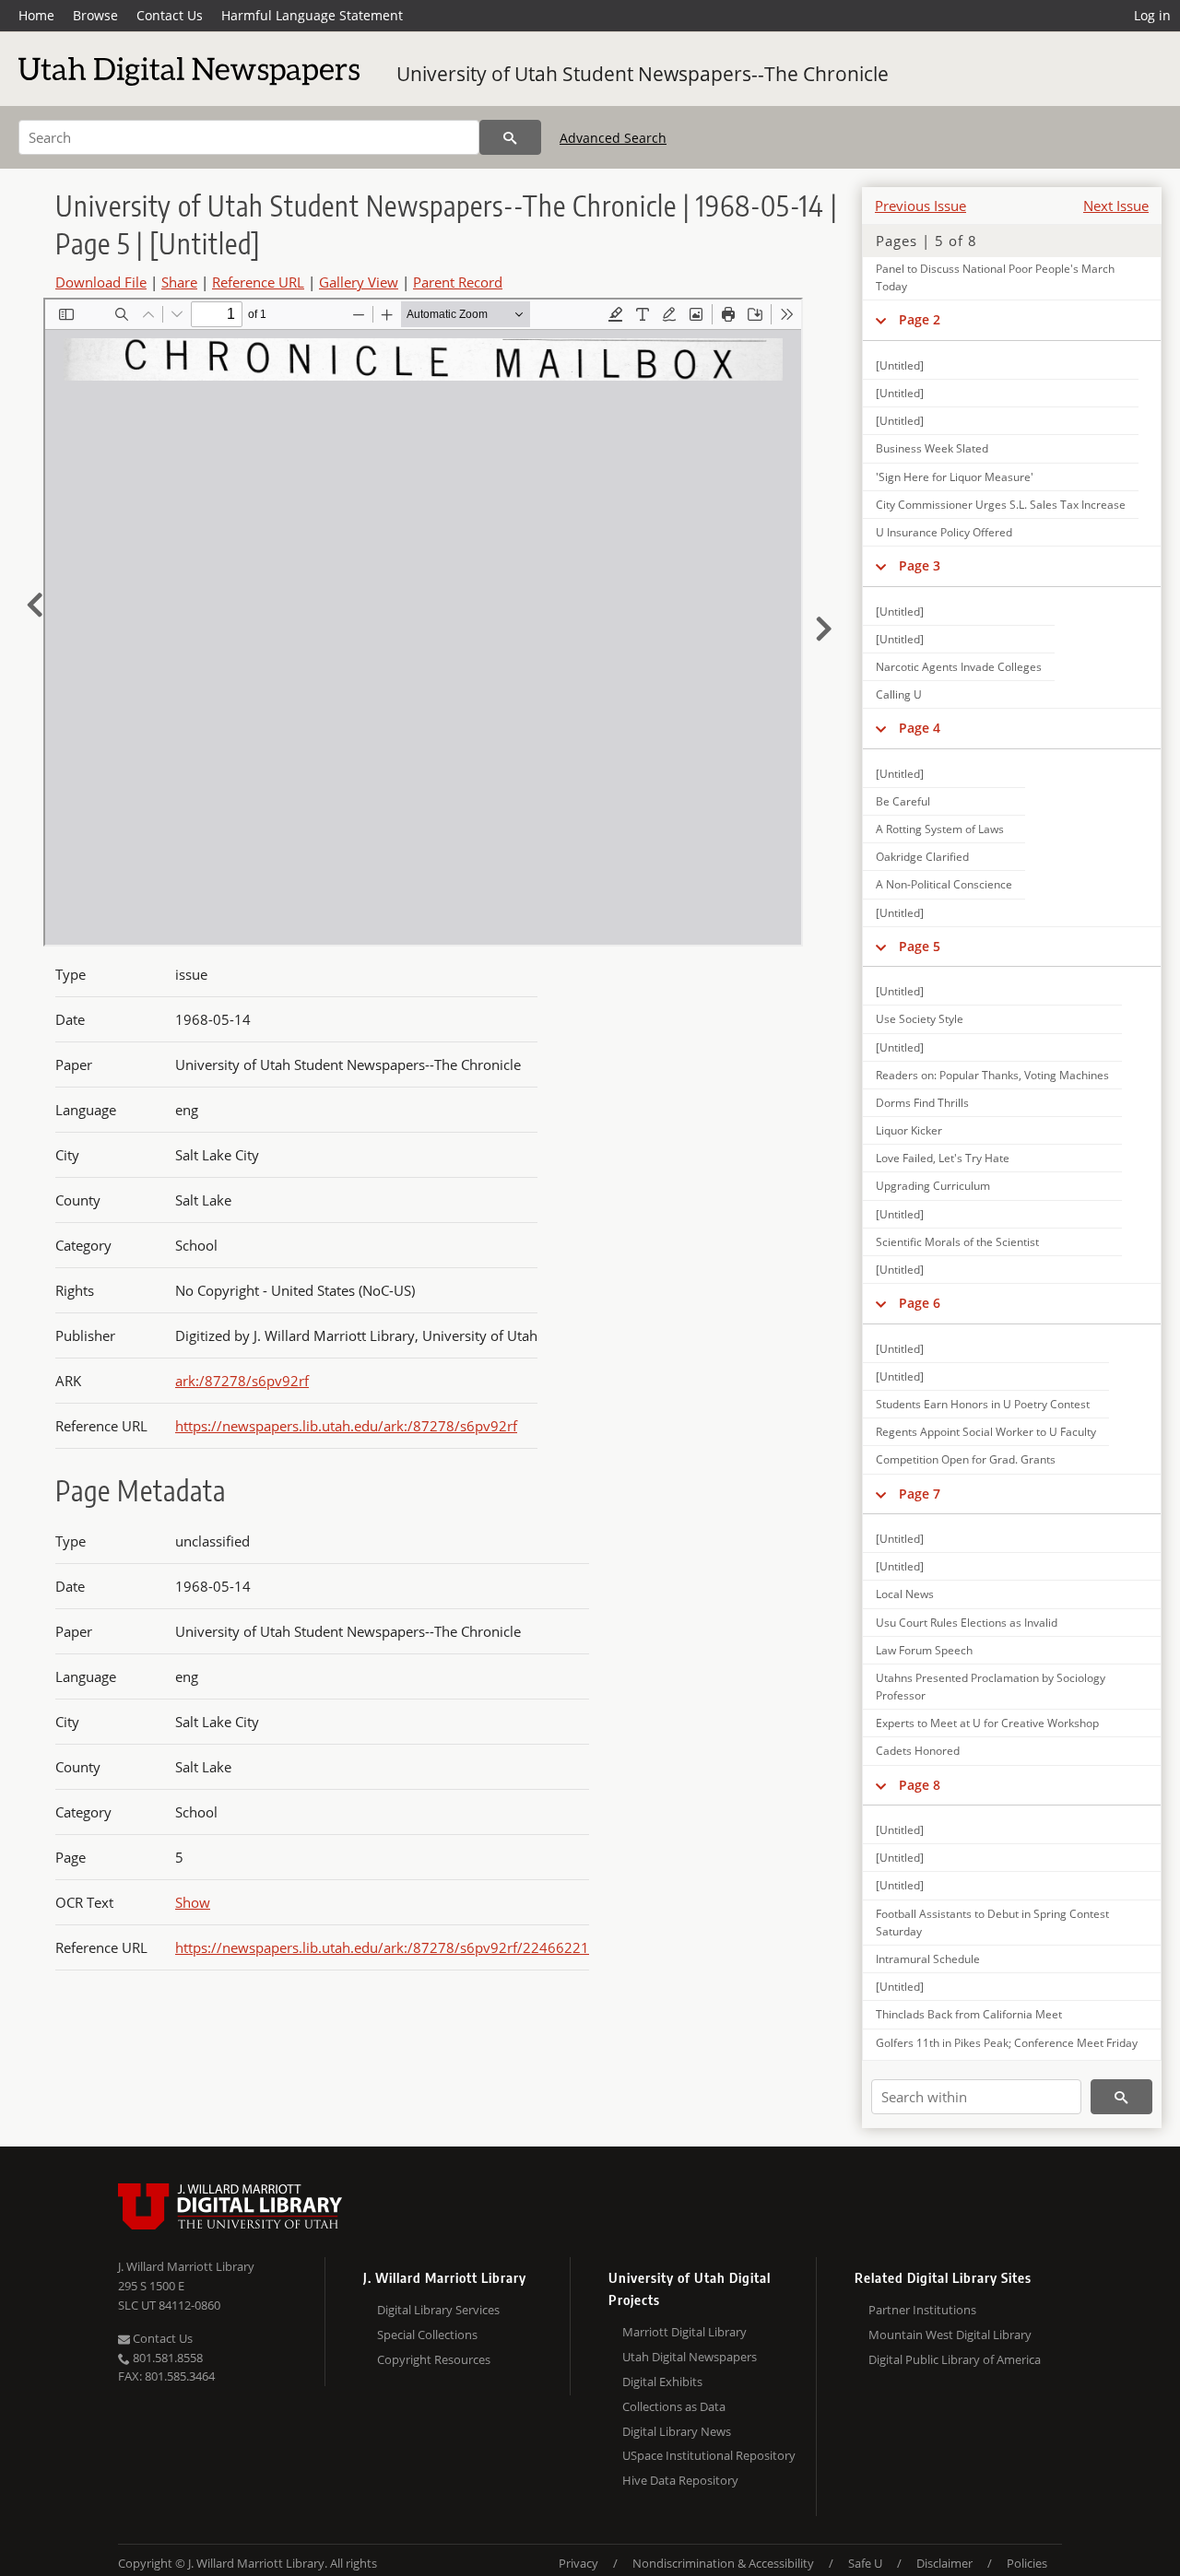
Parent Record (458, 282)
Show (193, 1902)
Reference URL (258, 282)
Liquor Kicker (909, 1130)
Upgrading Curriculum (933, 1186)
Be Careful (903, 801)
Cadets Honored (918, 1751)
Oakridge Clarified (922, 857)
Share (179, 282)
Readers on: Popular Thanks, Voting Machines (992, 1075)
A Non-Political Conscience (944, 884)
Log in (1152, 15)
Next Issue (1116, 206)
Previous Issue (920, 206)
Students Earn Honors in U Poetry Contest (983, 1404)
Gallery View (359, 282)
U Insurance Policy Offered (944, 532)
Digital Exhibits (662, 2382)
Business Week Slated (932, 448)
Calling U (899, 694)
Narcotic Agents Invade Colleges (959, 667)
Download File (101, 282)
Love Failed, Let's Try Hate (943, 1158)
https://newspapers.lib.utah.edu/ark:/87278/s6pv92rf (346, 1426)
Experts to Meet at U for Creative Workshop (987, 1723)
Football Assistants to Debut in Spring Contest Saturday (992, 1923)
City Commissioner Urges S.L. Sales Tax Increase (1001, 505)
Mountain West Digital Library (950, 2335)
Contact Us (170, 15)
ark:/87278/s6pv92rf (242, 1381)
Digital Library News (677, 2431)
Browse (95, 15)
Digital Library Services (438, 2310)
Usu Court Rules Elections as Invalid (967, 1623)
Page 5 (920, 946)
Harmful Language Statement (312, 15)
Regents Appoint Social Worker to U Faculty (986, 1432)
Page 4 (920, 728)
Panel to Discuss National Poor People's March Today (995, 277)
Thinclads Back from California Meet (969, 2014)
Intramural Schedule (928, 1959)
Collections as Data (674, 2406)
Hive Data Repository (680, 2480)
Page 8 (920, 1785)
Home (36, 15)
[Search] (510, 137)
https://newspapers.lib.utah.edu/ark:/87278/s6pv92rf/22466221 (382, 1947)
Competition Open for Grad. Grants (966, 1459)
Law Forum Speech (924, 1650)
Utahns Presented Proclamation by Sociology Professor (991, 1687)
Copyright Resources (434, 2359)
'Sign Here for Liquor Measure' (955, 477)
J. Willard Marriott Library (186, 2266)
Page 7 (920, 1494)
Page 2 (920, 319)
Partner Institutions (922, 2310)
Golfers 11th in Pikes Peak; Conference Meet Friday (1007, 2043)
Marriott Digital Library (684, 2332)
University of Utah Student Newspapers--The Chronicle (643, 74)
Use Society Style (920, 1019)
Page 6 (920, 1303)
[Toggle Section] (881, 320)
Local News (905, 1594)
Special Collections (427, 2335)
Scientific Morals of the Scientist (957, 1242)
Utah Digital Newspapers (690, 2357)
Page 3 (920, 565)
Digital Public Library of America (955, 2359)
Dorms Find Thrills (922, 1103)
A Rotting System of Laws (940, 829)
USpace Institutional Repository (709, 2455)
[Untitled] (900, 365)
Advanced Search (613, 138)
